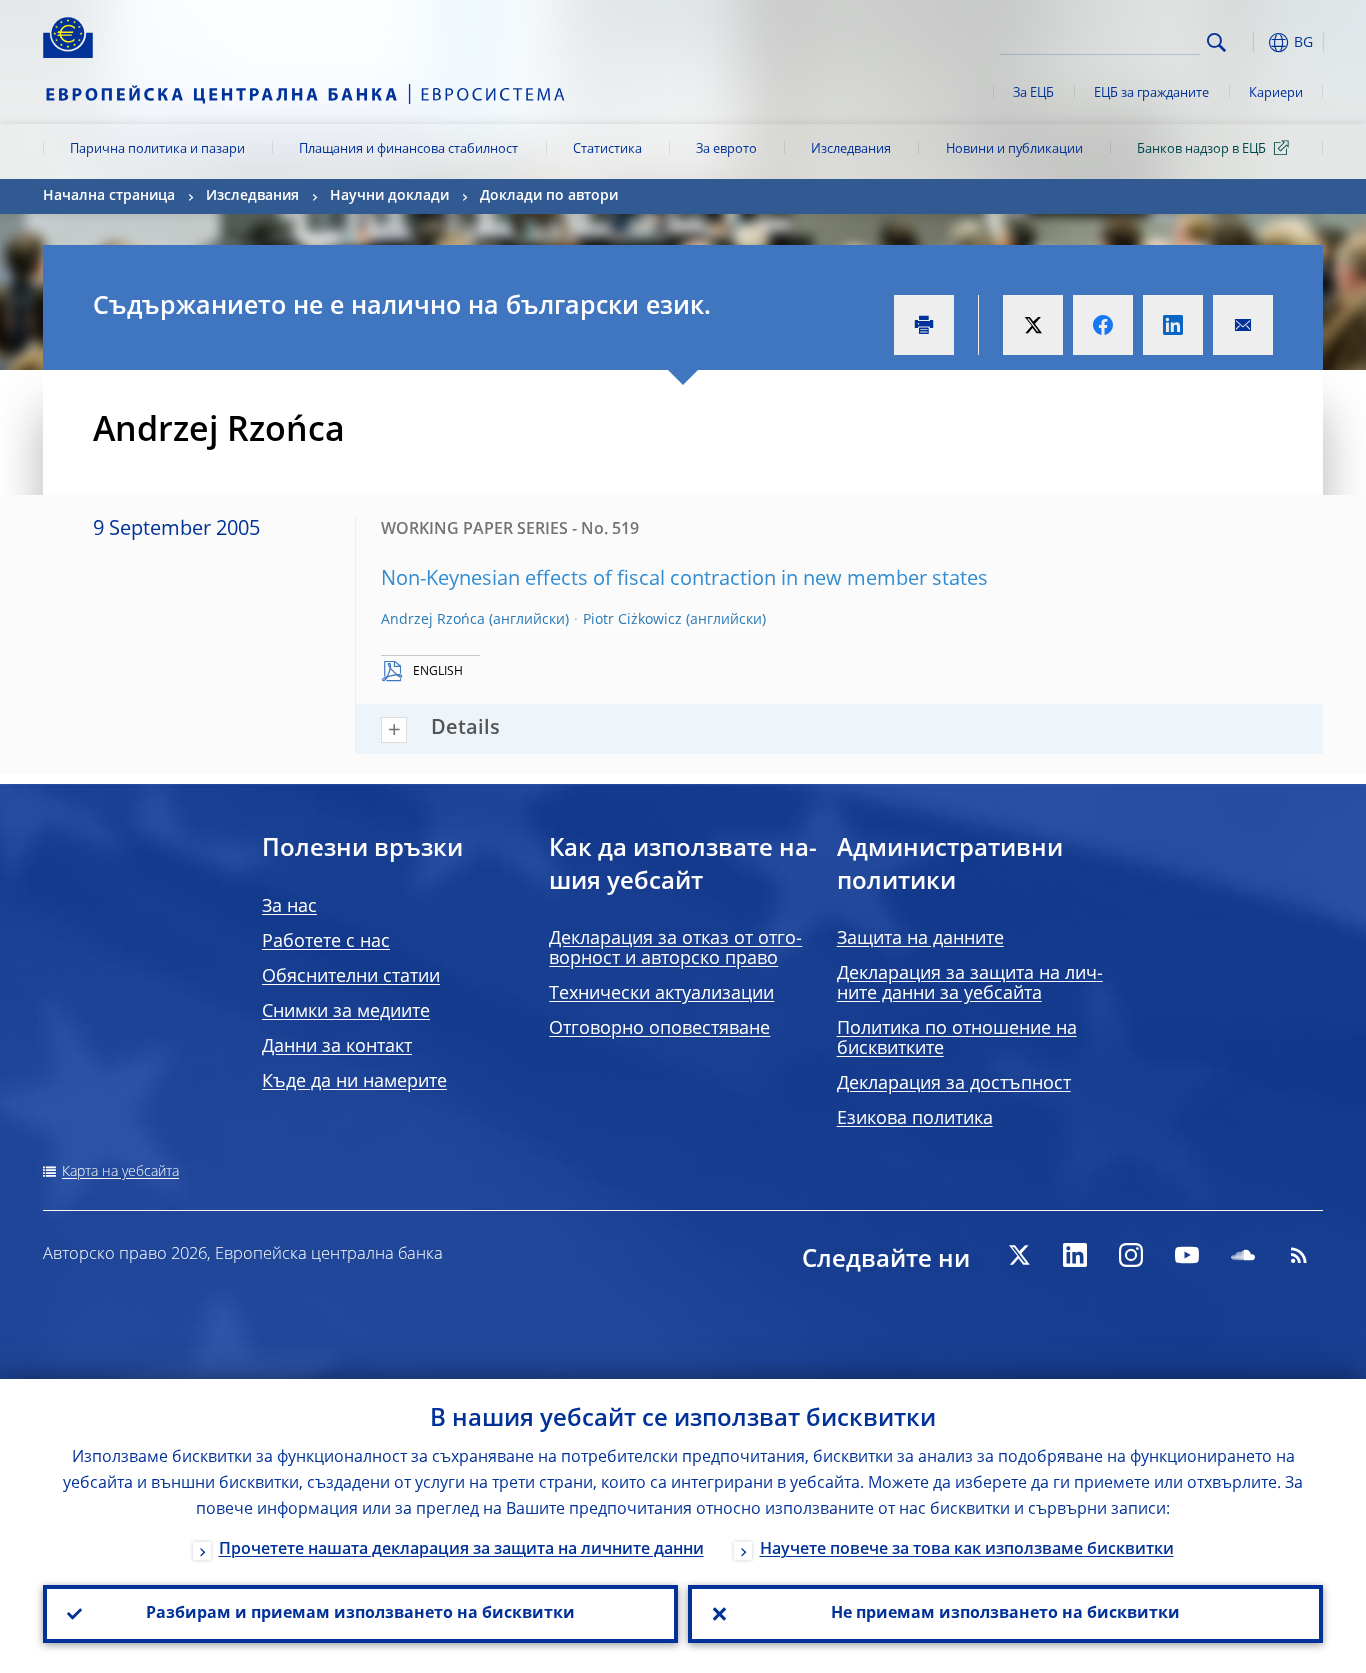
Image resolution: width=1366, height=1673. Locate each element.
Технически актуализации (661, 994)
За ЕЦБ (1033, 93)
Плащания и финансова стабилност (408, 149)
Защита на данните (920, 939)
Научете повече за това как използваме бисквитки (967, 1550)
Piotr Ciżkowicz (632, 620)
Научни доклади (389, 196)
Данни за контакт (337, 1047)
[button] (1253, 42)
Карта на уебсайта (120, 1172)
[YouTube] (1187, 1255)
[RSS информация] (1299, 1255)
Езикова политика (915, 1119)
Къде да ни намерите (354, 1082)
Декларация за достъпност (954, 1084)
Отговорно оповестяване (659, 1029)
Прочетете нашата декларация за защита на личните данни (461, 1550)
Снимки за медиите (346, 1012)
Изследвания (851, 149)
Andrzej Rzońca (433, 620)
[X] (1019, 1255)
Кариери (1276, 93)
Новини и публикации (1014, 149)
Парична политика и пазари (157, 149)
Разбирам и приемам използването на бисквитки (360, 1614)
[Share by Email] (1243, 325)
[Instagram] (1131, 1255)
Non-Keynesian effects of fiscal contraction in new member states (684, 580)
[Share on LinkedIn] (1173, 325)
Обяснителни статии (351, 977)
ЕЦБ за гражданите (1151, 93)
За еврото (726, 149)
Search (1216, 42)
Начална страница (109, 196)
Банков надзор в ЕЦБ (1201, 149)
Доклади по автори (549, 196)
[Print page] (924, 325)
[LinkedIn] (1075, 1255)
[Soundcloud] (1243, 1255)
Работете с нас (326, 942)
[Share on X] (1033, 325)
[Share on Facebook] (1103, 325)
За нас (289, 907)
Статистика (607, 149)
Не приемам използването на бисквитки (1005, 1614)
